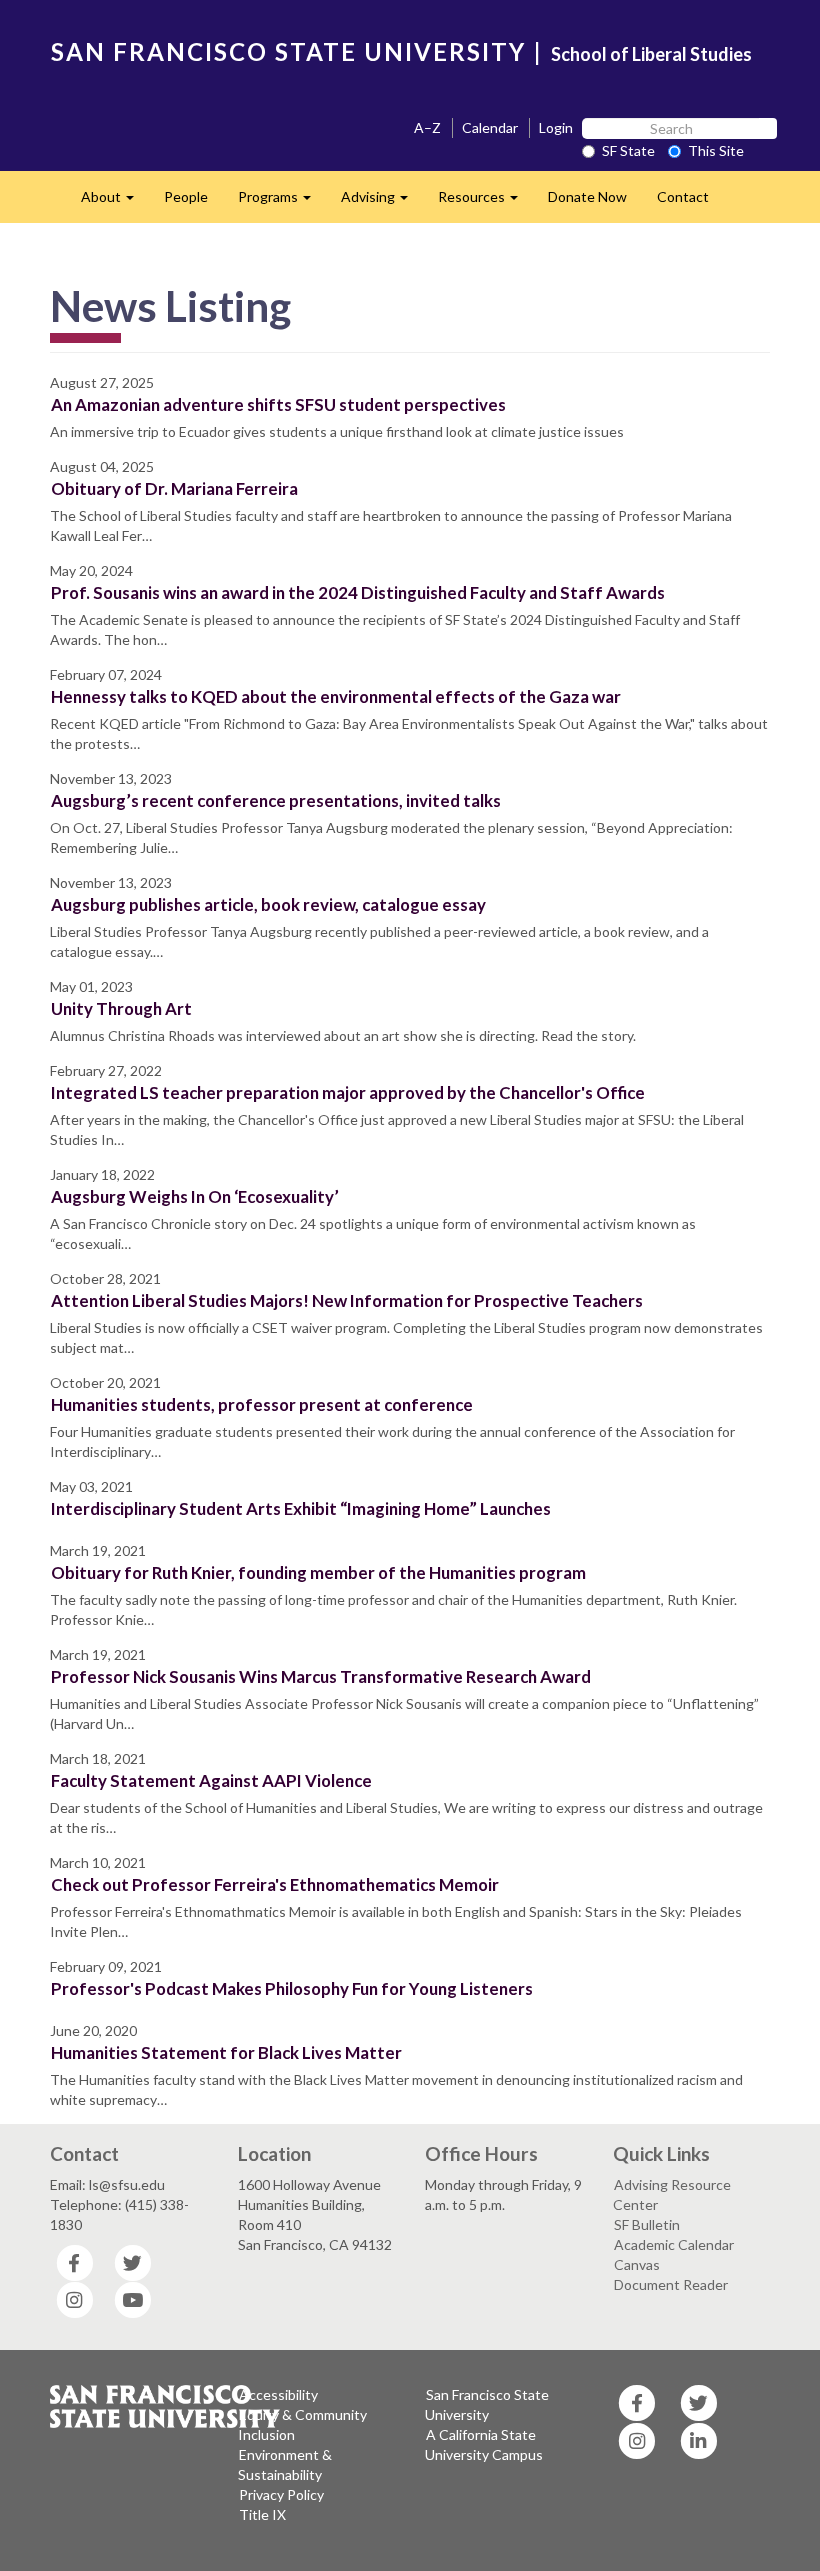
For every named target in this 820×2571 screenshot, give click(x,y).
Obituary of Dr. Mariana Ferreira (174, 488)
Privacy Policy (281, 2494)
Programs (282, 202)
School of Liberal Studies (651, 54)
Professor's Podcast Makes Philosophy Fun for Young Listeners (292, 1988)
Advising (382, 202)
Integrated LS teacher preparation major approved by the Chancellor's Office (348, 1092)
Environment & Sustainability (285, 2464)
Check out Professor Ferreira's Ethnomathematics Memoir (275, 1884)
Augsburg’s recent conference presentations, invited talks (276, 800)
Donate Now (587, 196)
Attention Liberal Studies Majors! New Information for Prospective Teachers (347, 1300)
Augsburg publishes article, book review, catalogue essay (268, 904)
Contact (683, 196)
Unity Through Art (121, 1008)
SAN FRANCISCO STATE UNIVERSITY (288, 51)
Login (556, 127)
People (186, 196)
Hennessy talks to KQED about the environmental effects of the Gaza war (336, 696)
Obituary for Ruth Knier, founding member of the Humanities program (318, 1572)
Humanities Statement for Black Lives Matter (226, 2052)
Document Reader (671, 2284)
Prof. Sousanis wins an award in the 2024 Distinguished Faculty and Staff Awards (358, 592)
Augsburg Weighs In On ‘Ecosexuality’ (195, 1196)
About (115, 202)
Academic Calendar (674, 2244)
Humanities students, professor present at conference (262, 1404)
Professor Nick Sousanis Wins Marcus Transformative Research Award (321, 1676)
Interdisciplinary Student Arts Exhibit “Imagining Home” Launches (301, 1508)
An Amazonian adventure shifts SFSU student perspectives (278, 404)
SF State (628, 150)
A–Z (427, 127)
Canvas (637, 2264)
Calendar (490, 127)
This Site (716, 150)
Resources (485, 202)
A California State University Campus (484, 2444)
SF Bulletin (647, 2224)
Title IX (262, 2514)
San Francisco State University (487, 2404)
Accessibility (278, 2394)
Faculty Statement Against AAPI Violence (211, 1780)
